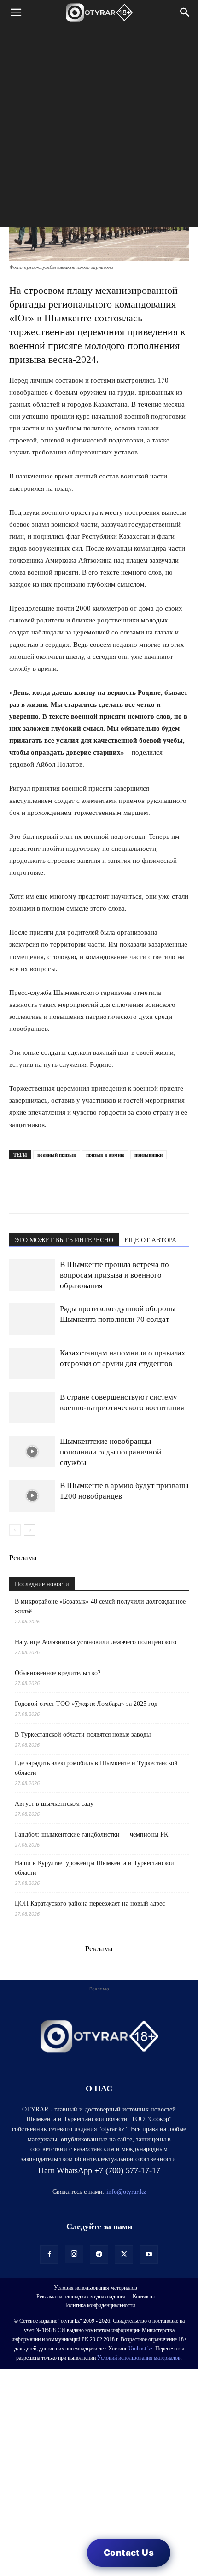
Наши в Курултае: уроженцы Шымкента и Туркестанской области (94, 1868)
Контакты (144, 2297)
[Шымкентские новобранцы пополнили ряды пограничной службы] (32, 1452)
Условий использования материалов (139, 2358)
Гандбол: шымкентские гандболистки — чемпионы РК (91, 1835)
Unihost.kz (140, 2349)
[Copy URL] (124, 1194)
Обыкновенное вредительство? (58, 1673)
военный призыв (57, 1155)
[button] (16, 12)
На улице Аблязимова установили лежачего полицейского (96, 1642)
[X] (103, 1194)
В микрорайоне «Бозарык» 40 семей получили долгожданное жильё (100, 1606)
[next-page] (30, 1530)
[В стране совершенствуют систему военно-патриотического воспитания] (32, 1408)
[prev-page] (15, 1530)
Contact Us (129, 2553)
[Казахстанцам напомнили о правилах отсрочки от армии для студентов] (32, 1364)
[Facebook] (82, 1194)
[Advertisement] (99, 128)
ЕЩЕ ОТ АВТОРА (150, 1240)
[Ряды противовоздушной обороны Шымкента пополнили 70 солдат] (32, 1319)
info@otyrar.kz (126, 2192)
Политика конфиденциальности (99, 2305)
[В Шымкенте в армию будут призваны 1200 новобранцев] (32, 1496)
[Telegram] (40, 1194)
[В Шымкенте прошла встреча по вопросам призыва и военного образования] (32, 1275)
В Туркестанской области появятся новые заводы (83, 1735)
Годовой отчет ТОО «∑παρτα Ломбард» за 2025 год (86, 1704)
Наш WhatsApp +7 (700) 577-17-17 (99, 2170)
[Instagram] (74, 2254)
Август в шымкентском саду (54, 1804)
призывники (148, 1155)
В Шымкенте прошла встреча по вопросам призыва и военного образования (114, 1275)
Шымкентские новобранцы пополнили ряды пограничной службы (111, 1452)
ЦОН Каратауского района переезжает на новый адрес (90, 1904)
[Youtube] (149, 2255)
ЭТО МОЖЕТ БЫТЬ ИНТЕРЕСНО (64, 1240)
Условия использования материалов (96, 2288)
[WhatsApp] (18, 1194)
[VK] (61, 1194)
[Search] (185, 12)
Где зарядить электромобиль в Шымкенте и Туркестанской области (96, 1768)
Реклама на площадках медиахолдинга (81, 2297)
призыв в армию (105, 1155)
